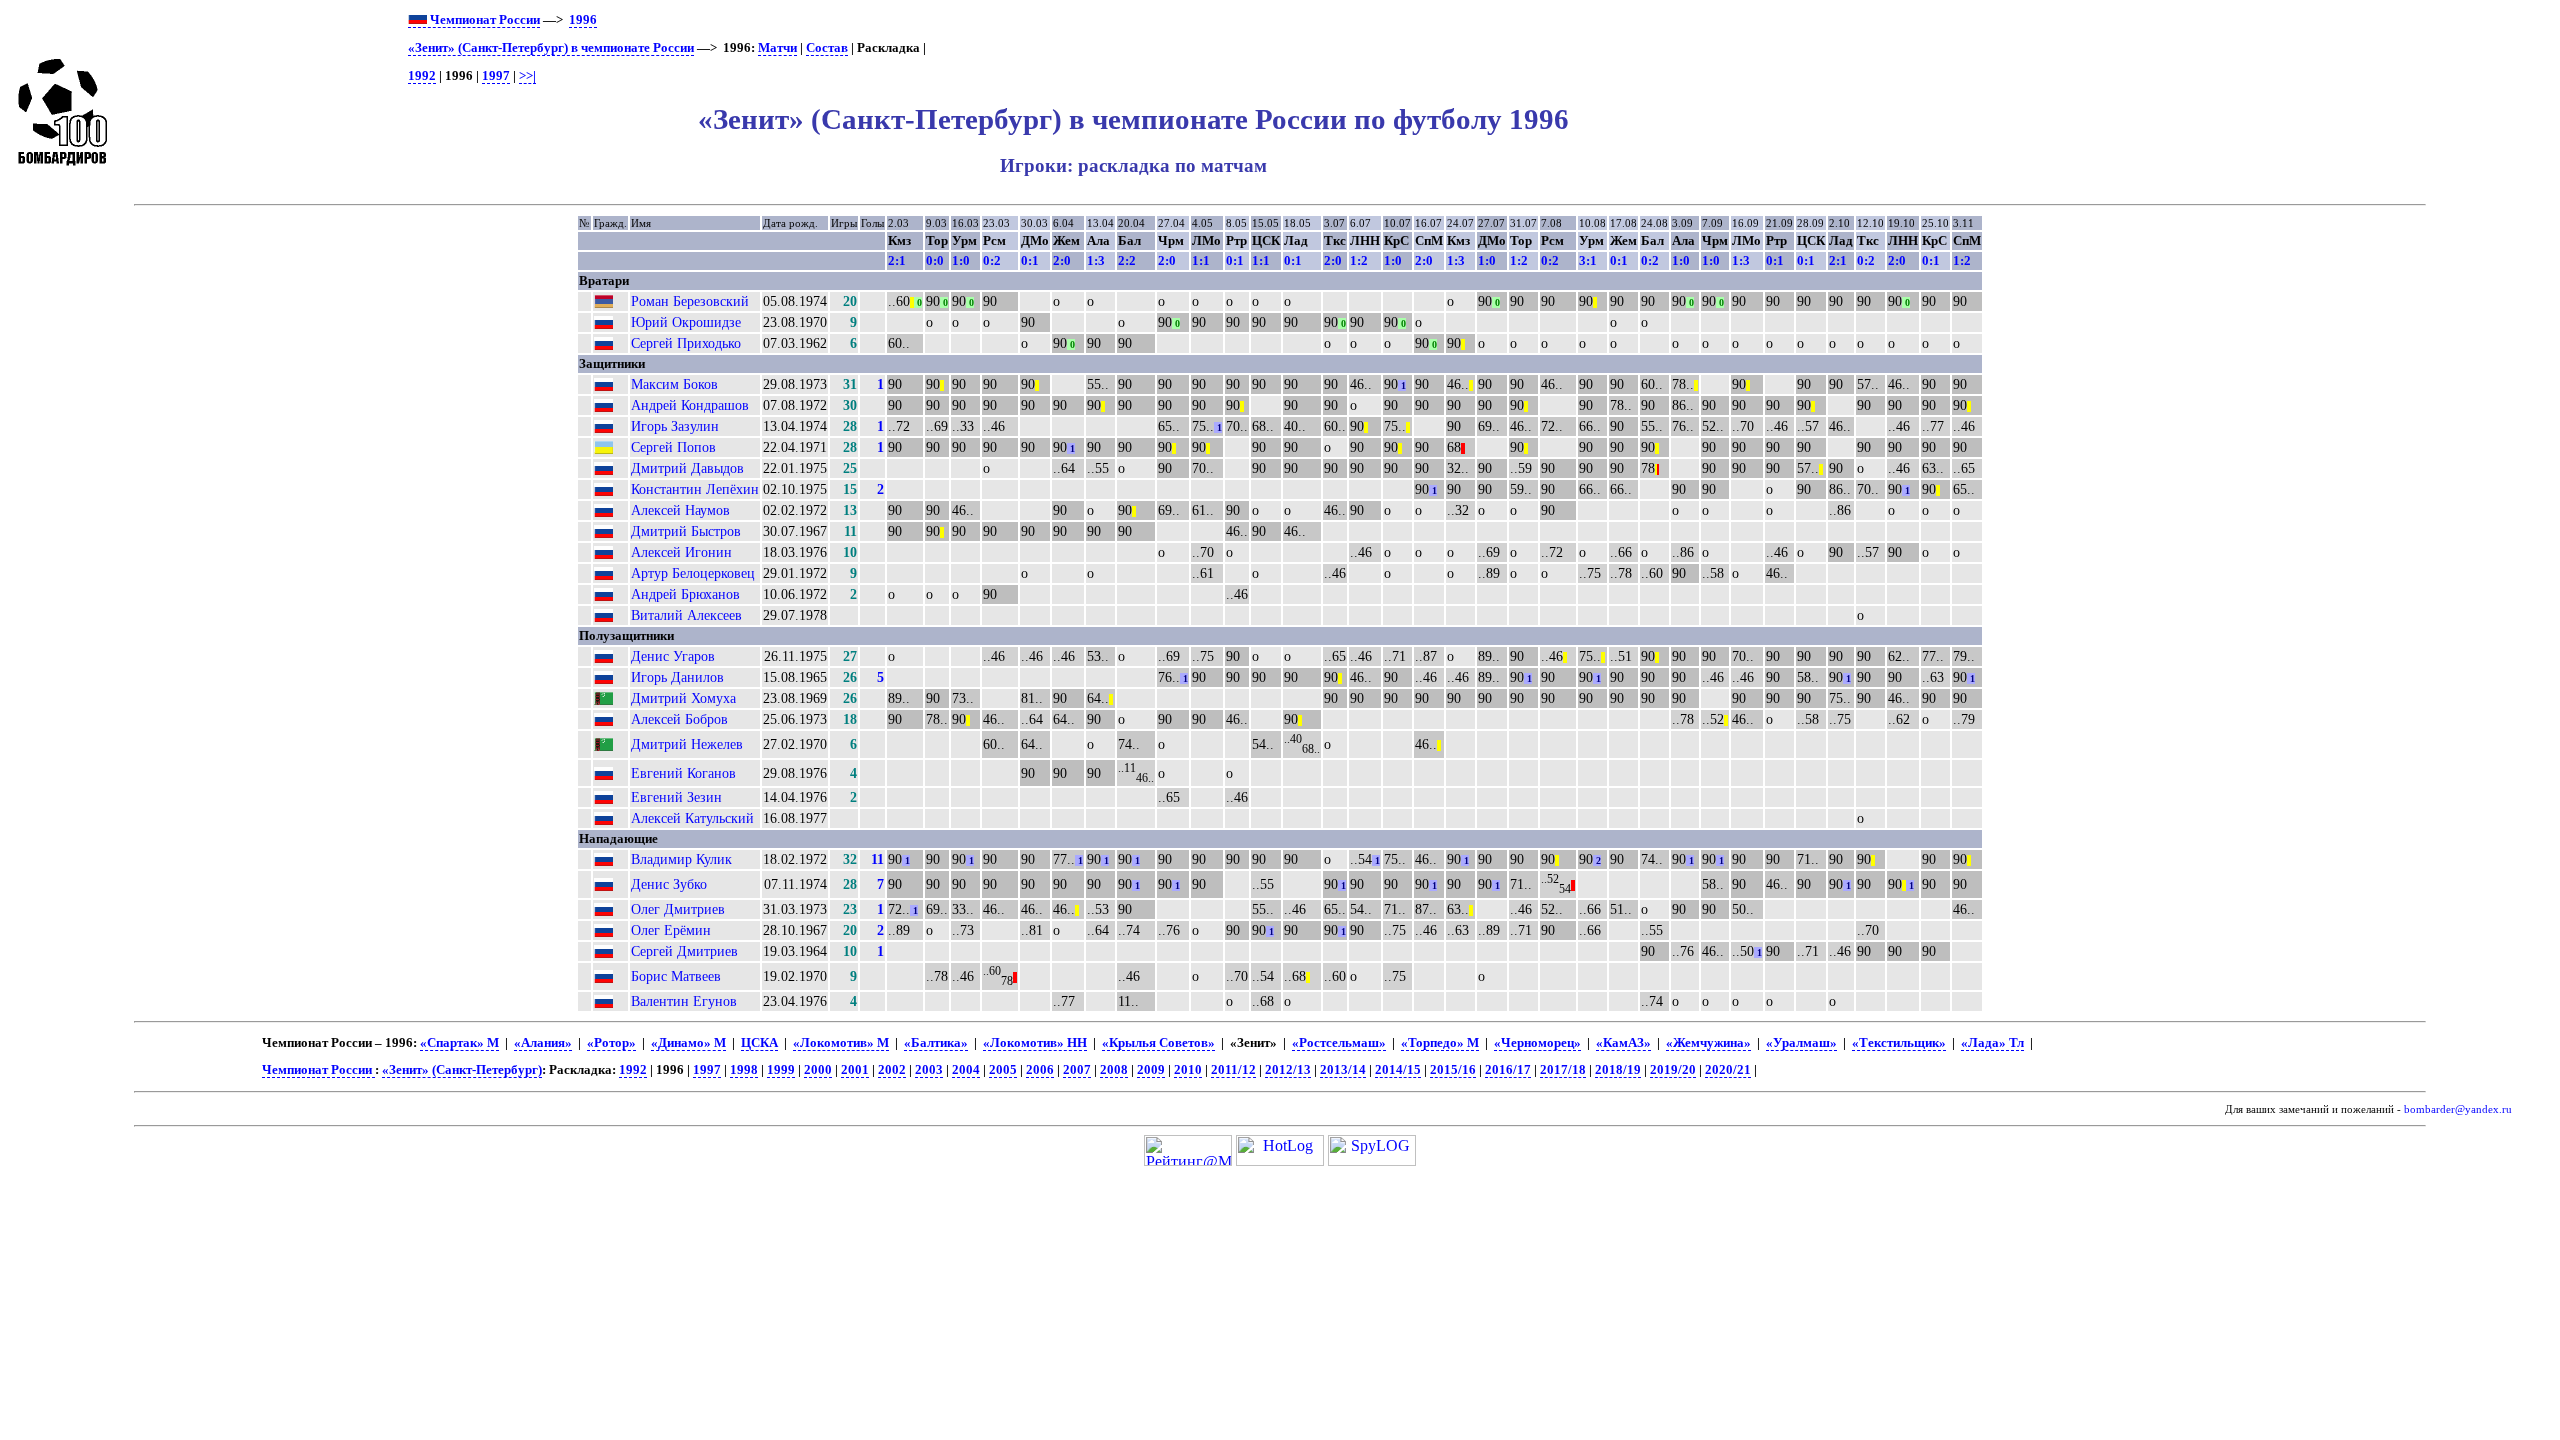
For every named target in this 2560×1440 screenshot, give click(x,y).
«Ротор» (611, 1043)
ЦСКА (759, 1043)
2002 (892, 1070)
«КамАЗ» (1623, 1043)
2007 (1077, 1070)
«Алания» (543, 1043)
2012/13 (1288, 1070)
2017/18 (1563, 1070)
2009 (1151, 1070)
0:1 (1030, 260)
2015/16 (1453, 1070)
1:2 (1359, 260)
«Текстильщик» (1899, 1043)
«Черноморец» (1537, 1043)
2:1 (897, 260)
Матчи (777, 48)
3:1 (1588, 260)
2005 (1003, 1070)
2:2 (1127, 260)
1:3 (1096, 260)
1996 (583, 20)
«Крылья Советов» (1158, 1043)
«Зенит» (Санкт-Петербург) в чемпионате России (551, 48)
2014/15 (1398, 1070)
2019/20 (1673, 1070)
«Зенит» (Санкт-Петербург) (462, 1070)
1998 (744, 1070)
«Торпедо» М (1440, 1043)
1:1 (1201, 260)
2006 (1040, 1070)
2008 (1114, 1070)
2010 (1188, 1070)
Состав (827, 48)
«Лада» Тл (1992, 1043)
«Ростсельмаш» (1339, 1043)
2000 (818, 1070)
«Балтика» (936, 1043)
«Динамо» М (688, 1043)
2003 (929, 1070)
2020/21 (1728, 1070)
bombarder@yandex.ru (2458, 1109)
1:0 (961, 260)
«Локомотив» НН (1035, 1043)
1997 (496, 76)
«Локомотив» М (841, 1043)
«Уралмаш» (1801, 1043)
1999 (781, 1070)
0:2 (992, 260)
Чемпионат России (483, 20)
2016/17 (1508, 1070)
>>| (527, 76)
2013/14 (1343, 1070)
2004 (966, 1070)
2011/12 (1233, 1070)
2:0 (1062, 260)
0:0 (935, 260)
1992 (422, 76)
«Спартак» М (459, 1043)
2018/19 (1618, 1070)
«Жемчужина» (1708, 1043)
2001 (855, 1070)
